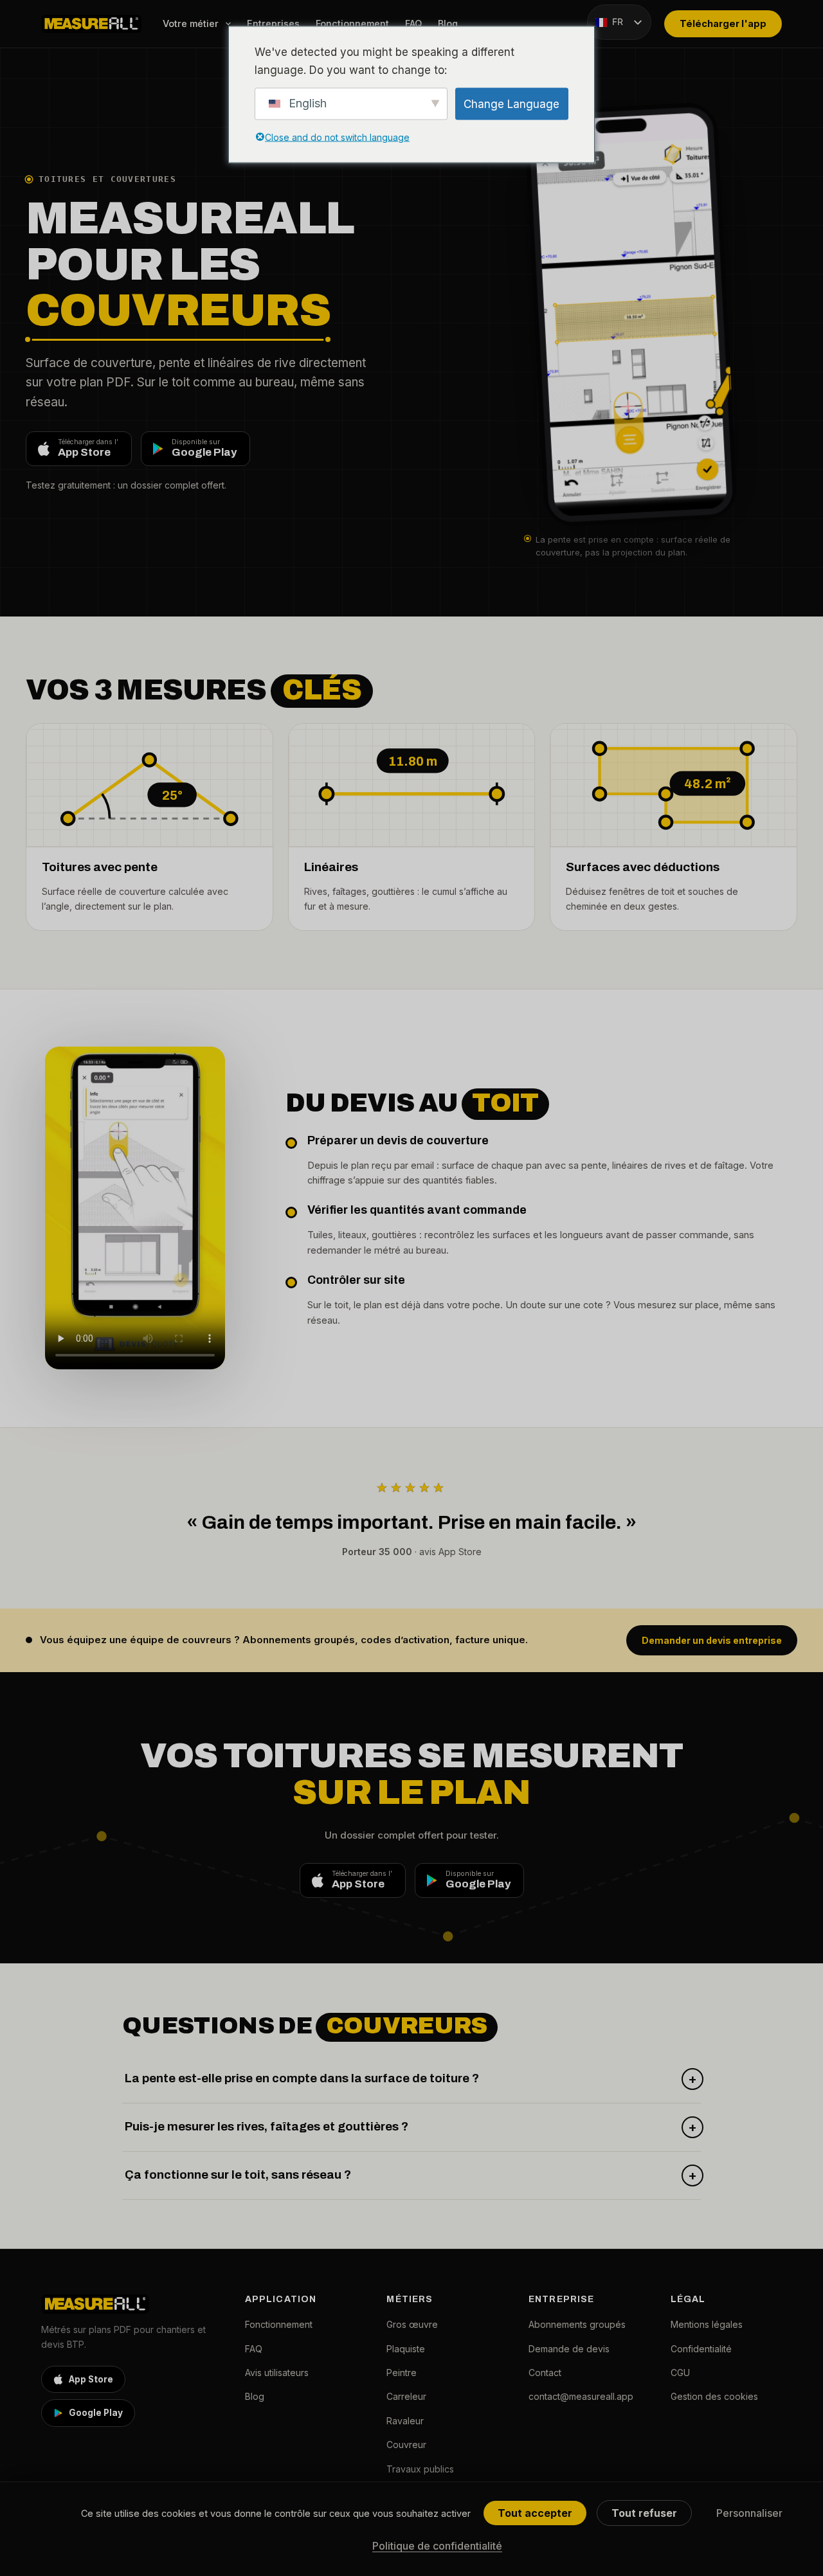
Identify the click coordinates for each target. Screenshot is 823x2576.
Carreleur (406, 2396)
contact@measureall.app (581, 2396)
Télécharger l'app (723, 23)
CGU (680, 2373)
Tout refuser (644, 2513)
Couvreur (406, 2445)
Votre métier (191, 23)
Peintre (402, 2373)
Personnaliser (749, 2513)
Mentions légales (707, 2324)
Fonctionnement (352, 23)
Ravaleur (405, 2421)
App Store (91, 2379)
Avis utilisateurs (277, 2373)
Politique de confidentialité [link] (437, 2546)
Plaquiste (406, 2349)
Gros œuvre (412, 2324)
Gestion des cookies (714, 2396)
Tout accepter (535, 2513)
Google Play (96, 2413)
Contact (545, 2373)
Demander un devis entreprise (712, 1640)
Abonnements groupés (577, 2324)
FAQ (413, 23)
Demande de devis (569, 2349)
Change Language (511, 104)
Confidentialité (701, 2349)
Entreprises (273, 23)
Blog (448, 23)
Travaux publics (420, 2469)
